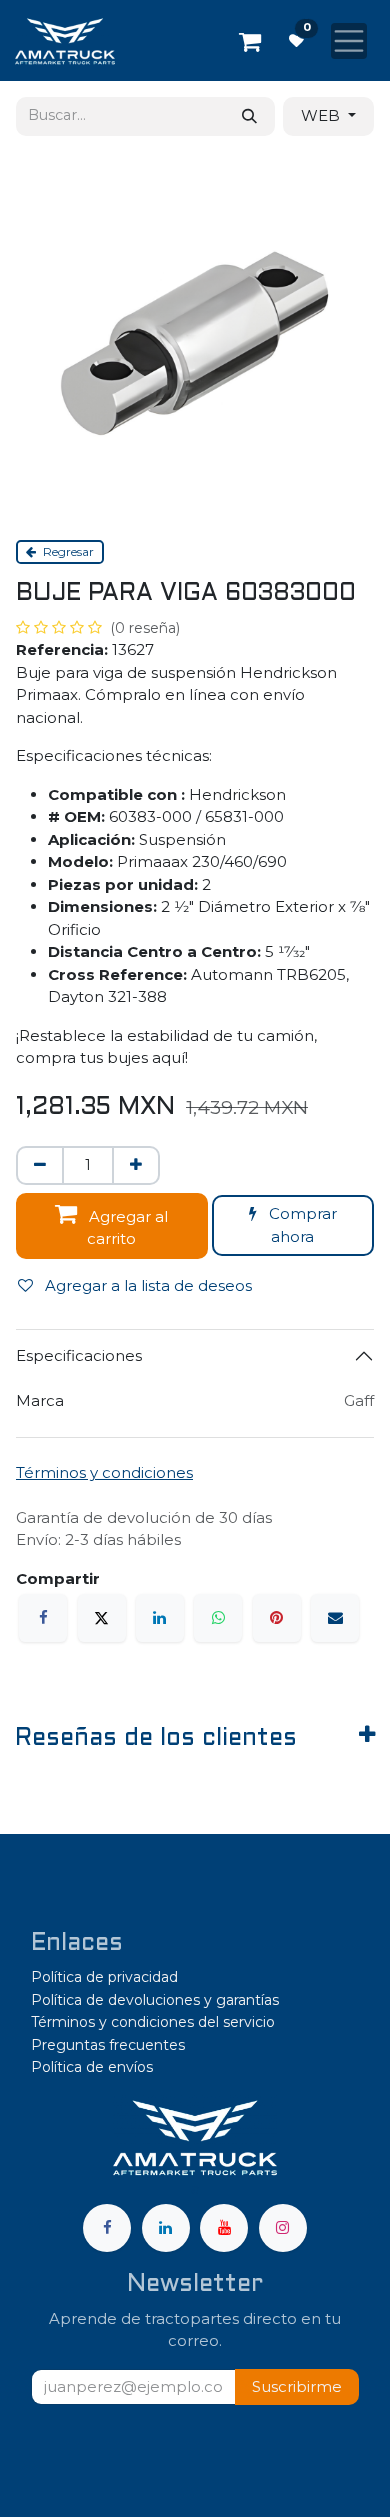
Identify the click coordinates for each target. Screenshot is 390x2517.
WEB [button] (322, 115)
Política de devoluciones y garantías (155, 2000)
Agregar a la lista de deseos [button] (146, 1285)
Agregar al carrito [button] (126, 1228)
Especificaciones (79, 1355)
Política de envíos (92, 2067)
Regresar (67, 551)
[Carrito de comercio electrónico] (250, 41)
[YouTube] (224, 2228)
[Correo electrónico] (335, 1618)
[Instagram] (283, 2228)
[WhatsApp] (218, 1618)
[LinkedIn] (160, 1618)
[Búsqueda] (249, 116)
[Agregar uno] (136, 1165)
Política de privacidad (104, 1977)
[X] (102, 1618)
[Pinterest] (277, 1618)
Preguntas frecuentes (108, 2045)
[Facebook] (43, 1618)
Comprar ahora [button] (301, 1225)
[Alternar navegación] (349, 41)
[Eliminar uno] (40, 1165)
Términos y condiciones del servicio (153, 2022)
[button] (297, 2387)
